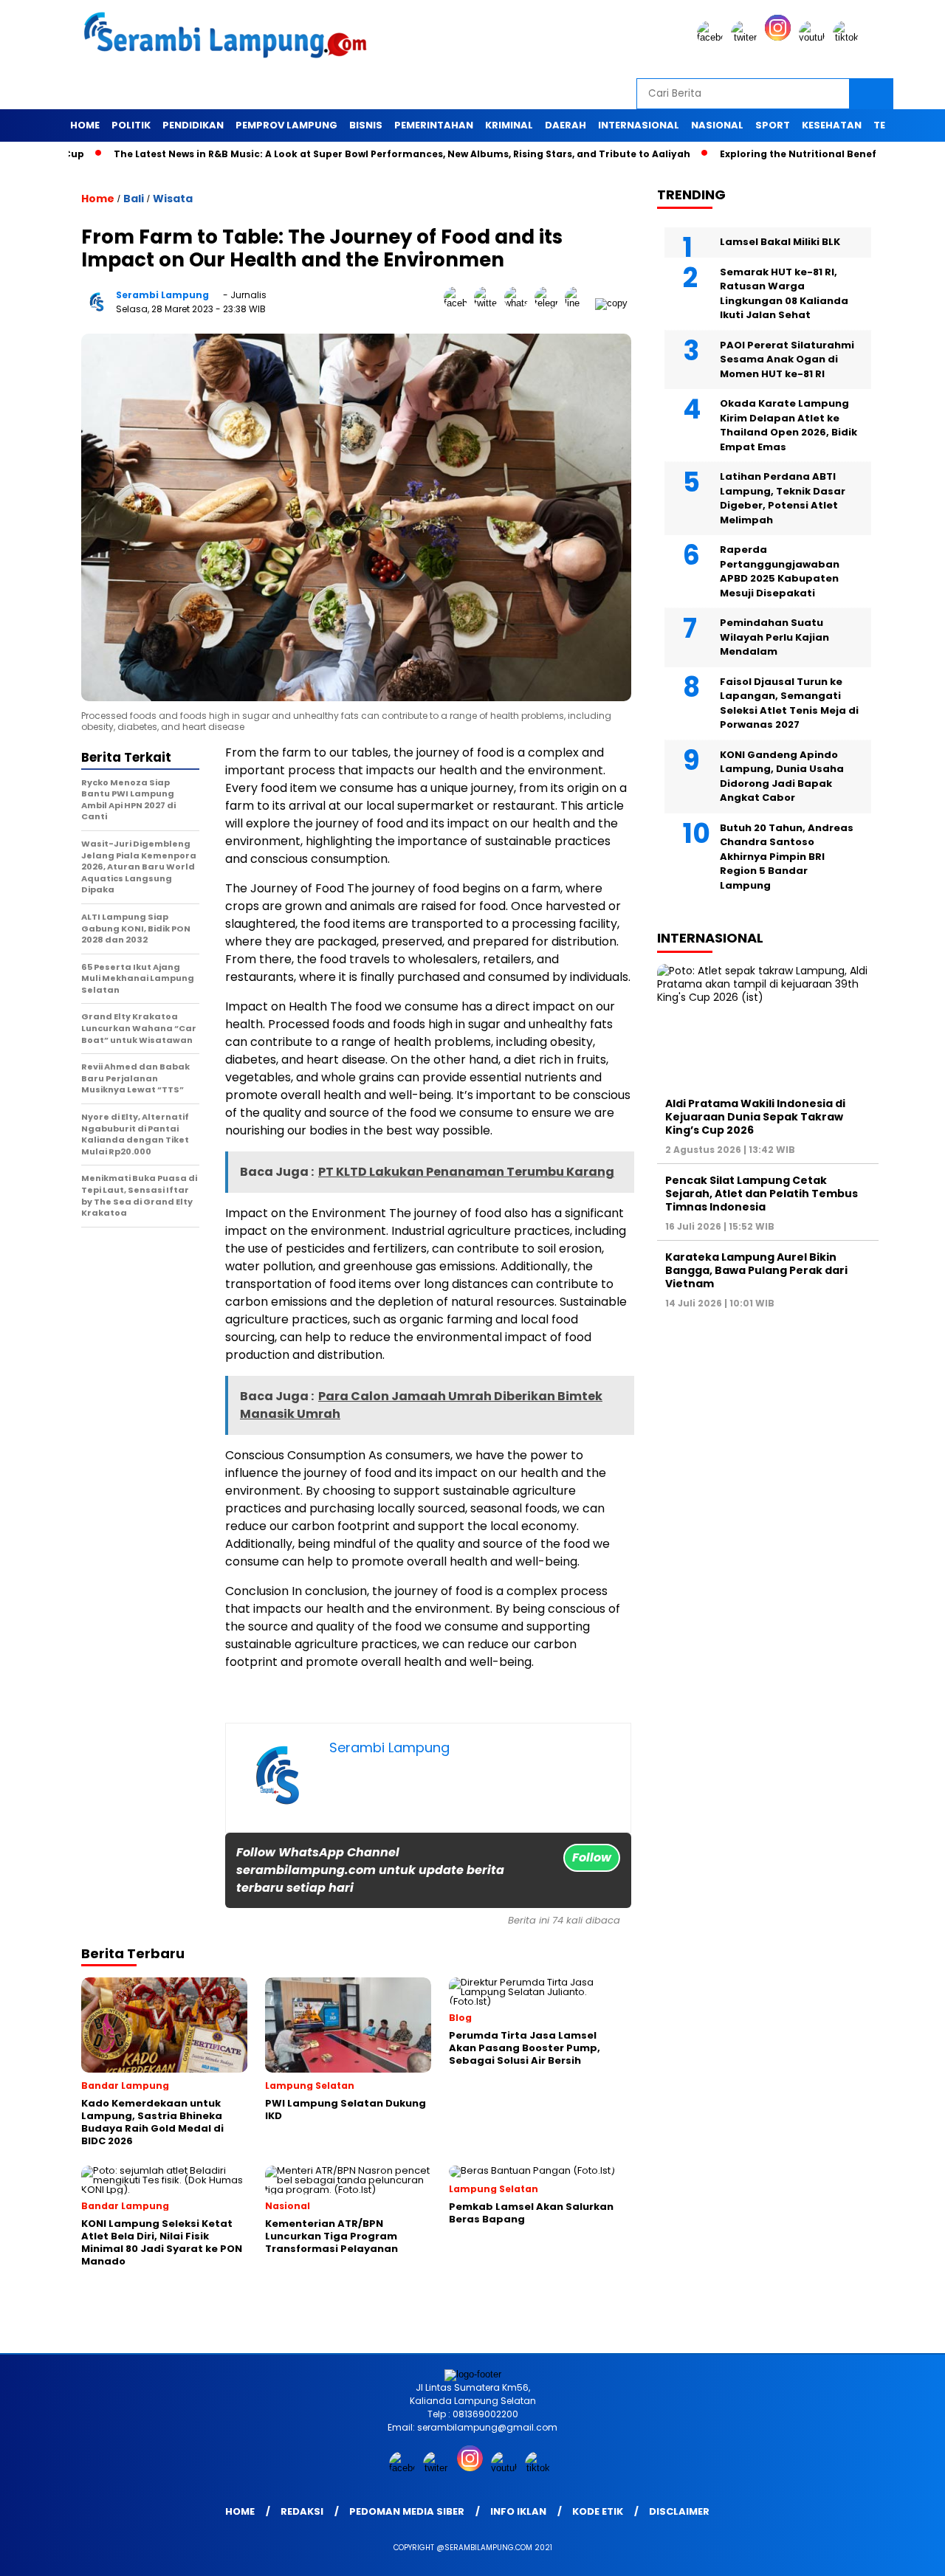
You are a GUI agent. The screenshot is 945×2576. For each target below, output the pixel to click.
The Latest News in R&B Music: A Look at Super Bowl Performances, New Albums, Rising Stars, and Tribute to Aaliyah (338, 154)
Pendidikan (193, 125)
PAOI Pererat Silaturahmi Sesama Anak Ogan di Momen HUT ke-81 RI (787, 359)
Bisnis (366, 125)
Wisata (173, 199)
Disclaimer (679, 2511)
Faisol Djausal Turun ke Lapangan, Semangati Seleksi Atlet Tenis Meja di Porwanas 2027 (789, 703)
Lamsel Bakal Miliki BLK (780, 242)
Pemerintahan (434, 125)
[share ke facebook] (459, 303)
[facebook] (712, 37)
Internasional (639, 125)
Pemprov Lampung (286, 125)
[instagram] (780, 37)
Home (85, 125)
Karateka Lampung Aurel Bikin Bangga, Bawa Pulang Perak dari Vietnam (756, 1270)
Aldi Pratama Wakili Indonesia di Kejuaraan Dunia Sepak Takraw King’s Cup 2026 (755, 1116)
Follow (592, 1857)
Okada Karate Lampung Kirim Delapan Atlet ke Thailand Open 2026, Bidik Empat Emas (788, 425)
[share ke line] (580, 303)
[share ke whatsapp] (519, 303)
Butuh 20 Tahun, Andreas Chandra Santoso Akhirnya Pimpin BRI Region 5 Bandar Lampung (787, 857)
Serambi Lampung (162, 295)
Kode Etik (598, 2511)
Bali (134, 199)
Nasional (717, 125)
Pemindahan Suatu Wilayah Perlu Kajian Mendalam (774, 637)
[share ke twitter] (489, 303)
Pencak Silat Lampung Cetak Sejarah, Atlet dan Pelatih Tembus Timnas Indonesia (762, 1194)
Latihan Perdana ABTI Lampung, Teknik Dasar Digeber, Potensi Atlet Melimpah (783, 498)
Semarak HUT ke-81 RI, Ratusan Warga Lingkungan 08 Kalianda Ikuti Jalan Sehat (784, 294)
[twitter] (746, 37)
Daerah (566, 125)
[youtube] (814, 37)
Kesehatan (832, 125)
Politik (131, 125)
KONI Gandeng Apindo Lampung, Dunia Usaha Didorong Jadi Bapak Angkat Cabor (782, 776)
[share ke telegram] (550, 303)
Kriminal (509, 125)
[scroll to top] (905, 2553)
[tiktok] (848, 37)
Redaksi (302, 2511)
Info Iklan (518, 2511)
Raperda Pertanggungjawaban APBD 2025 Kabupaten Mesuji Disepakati (780, 571)
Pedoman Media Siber (407, 2511)
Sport (773, 125)
